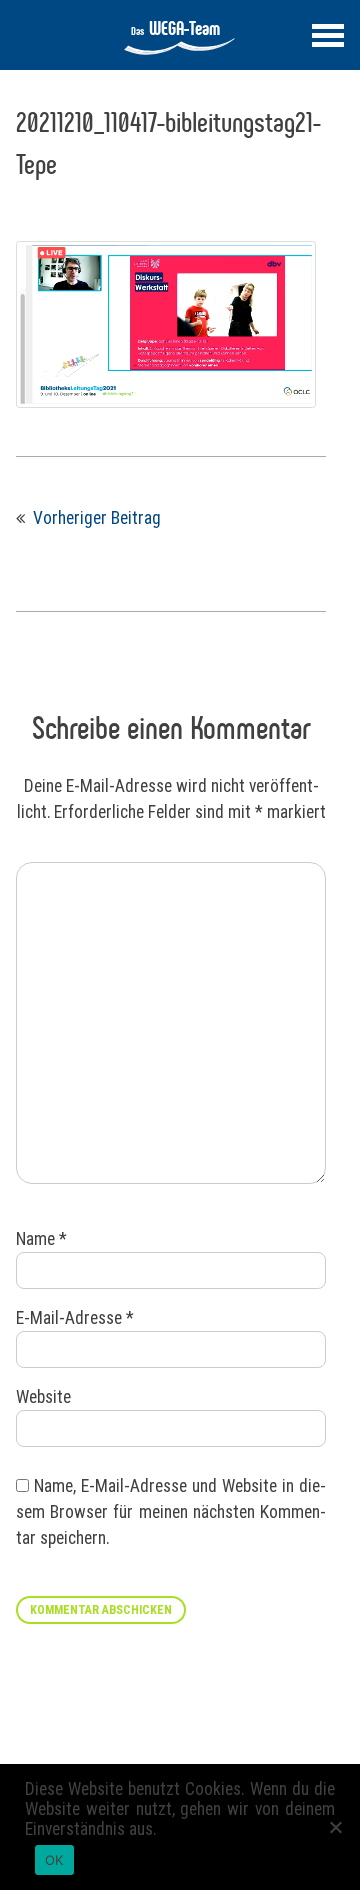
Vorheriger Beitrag (97, 518)
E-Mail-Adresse (75, 1318)
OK (54, 1860)
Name (41, 1239)
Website (43, 1397)
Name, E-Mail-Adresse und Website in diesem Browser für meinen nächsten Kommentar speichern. (171, 1512)
